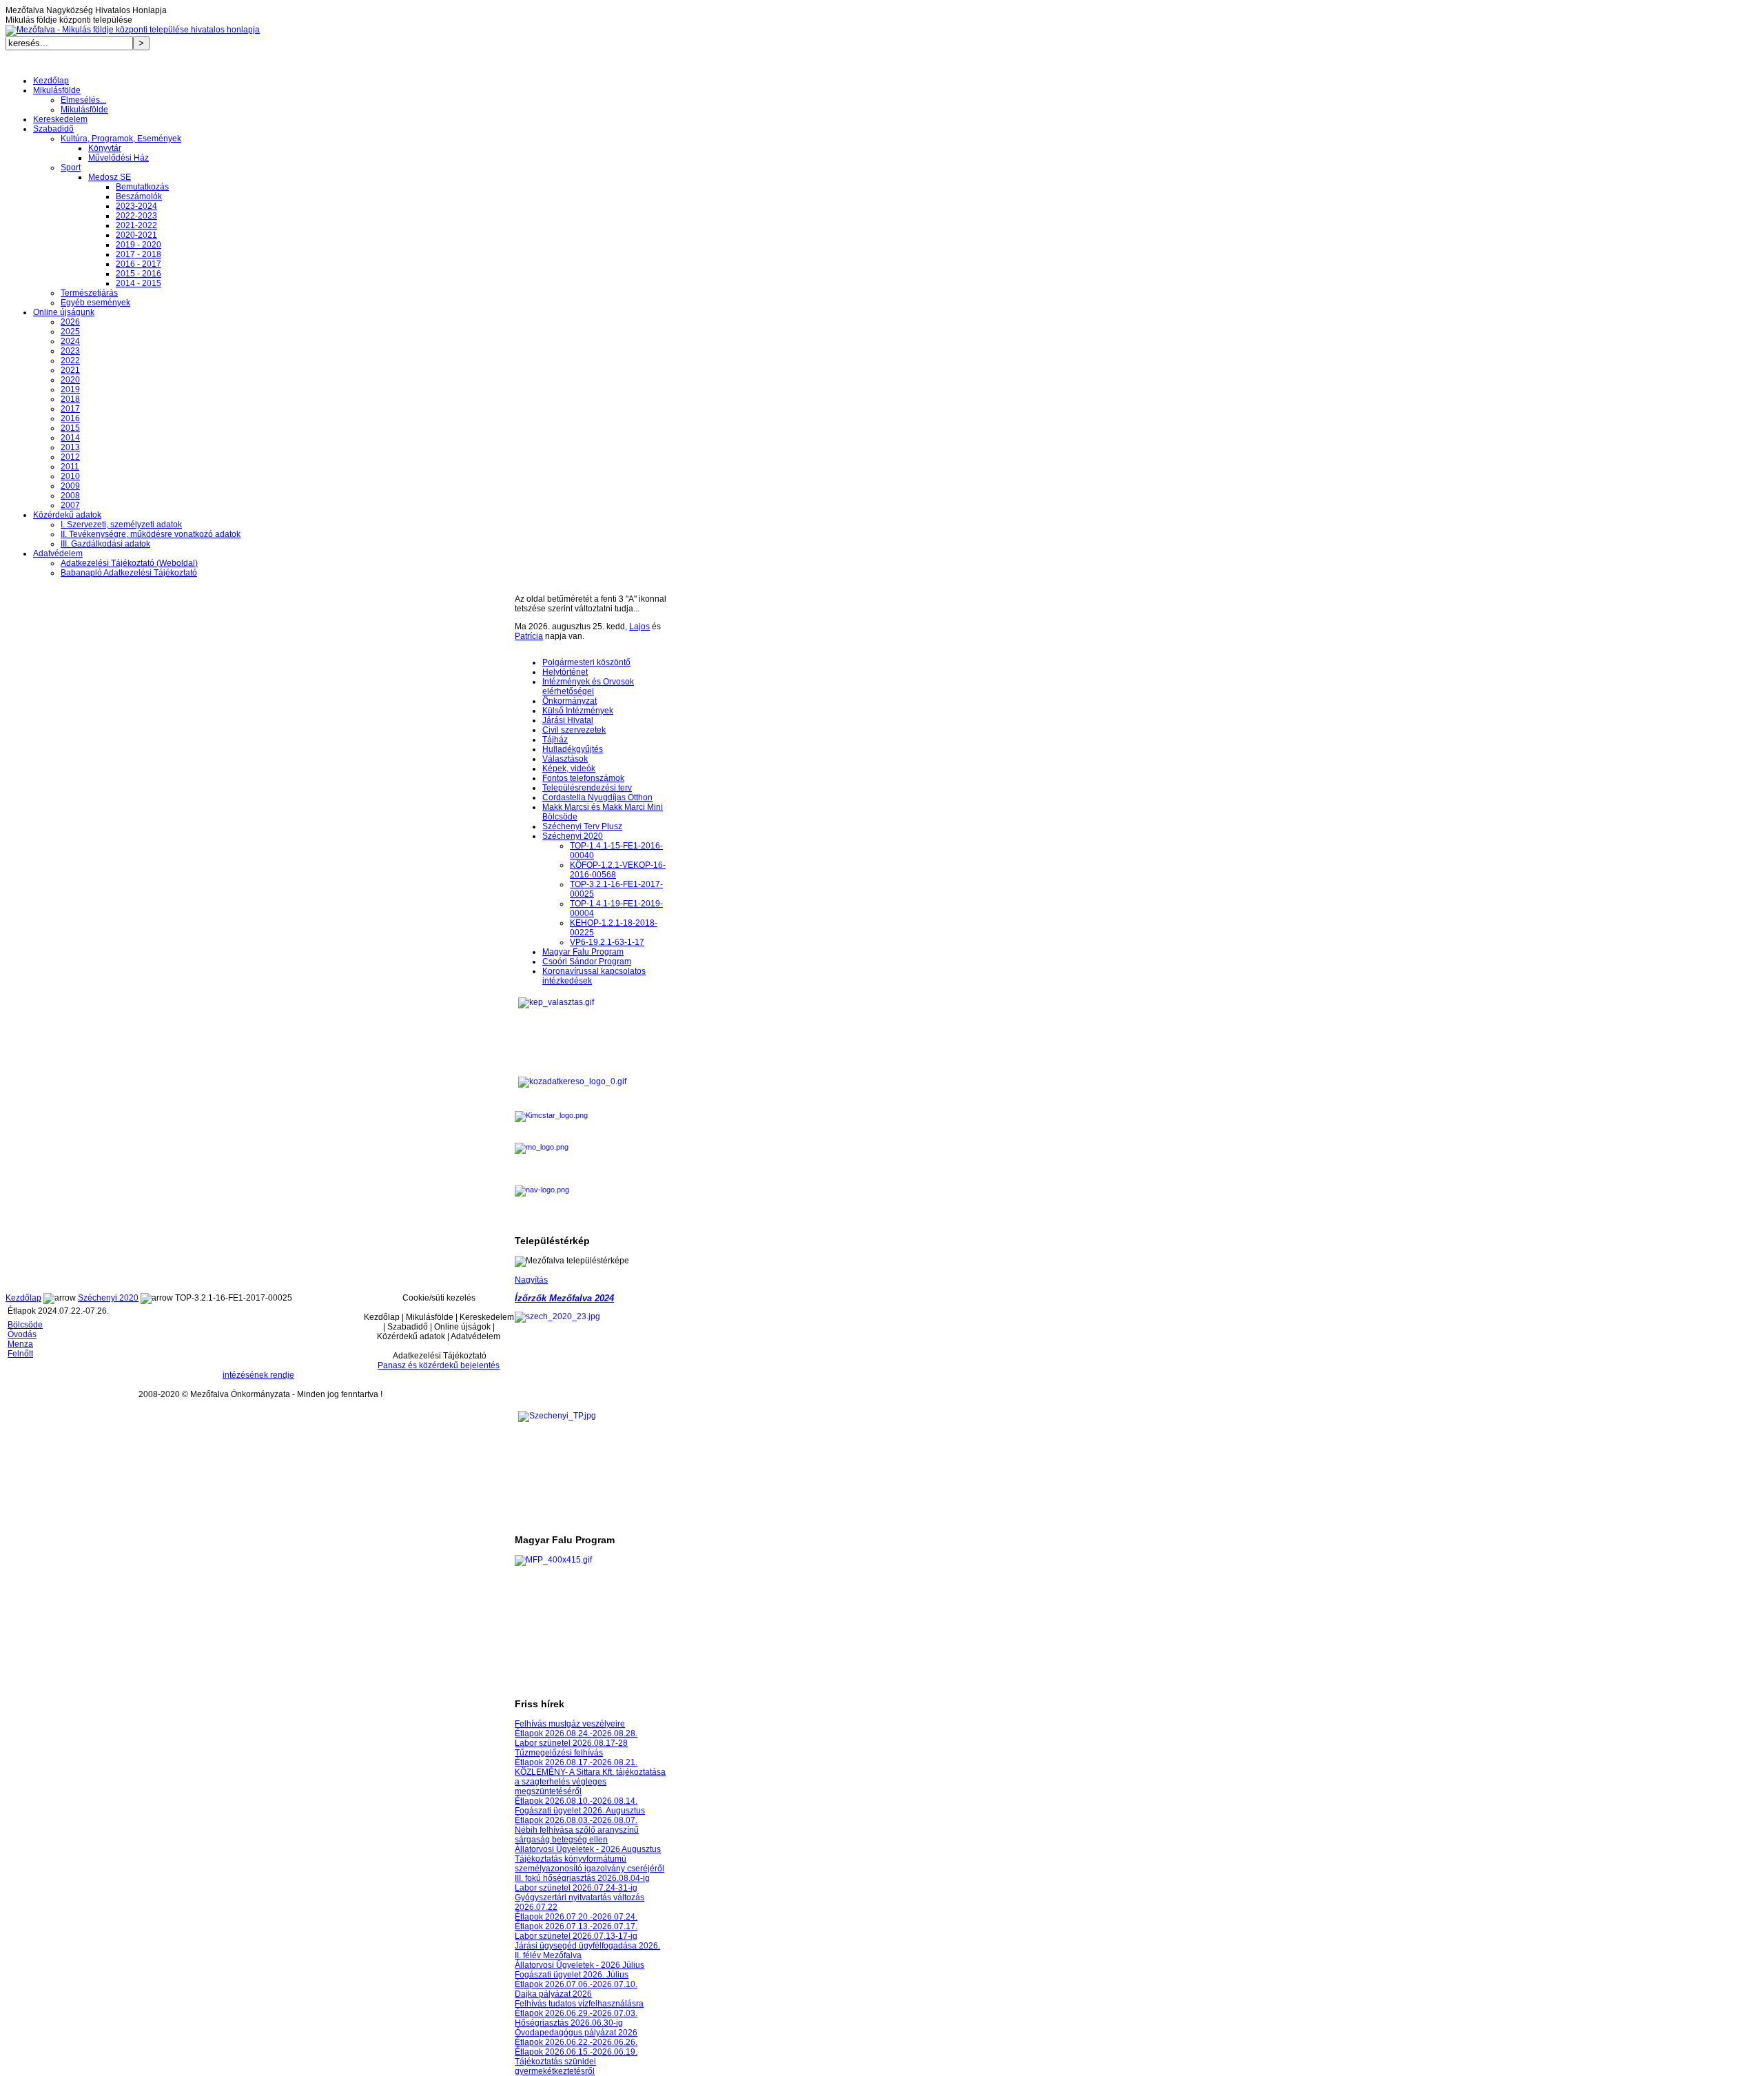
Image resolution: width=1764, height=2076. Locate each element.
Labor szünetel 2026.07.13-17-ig (576, 1936)
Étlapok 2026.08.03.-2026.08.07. (576, 1820)
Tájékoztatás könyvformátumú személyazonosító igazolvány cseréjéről (589, 1864)
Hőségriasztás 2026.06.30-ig (569, 2023)
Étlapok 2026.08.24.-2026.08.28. (576, 1733)
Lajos (639, 627)
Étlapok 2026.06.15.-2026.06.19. (576, 2052)
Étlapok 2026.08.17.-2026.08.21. (576, 1762)
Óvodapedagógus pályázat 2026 (576, 2033)
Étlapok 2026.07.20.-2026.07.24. (576, 1917)
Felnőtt (20, 1354)
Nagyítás (531, 1280)
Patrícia (529, 636)
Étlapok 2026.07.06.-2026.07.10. (576, 1984)
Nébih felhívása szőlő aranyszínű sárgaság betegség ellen (577, 1835)
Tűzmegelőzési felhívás (559, 1753)
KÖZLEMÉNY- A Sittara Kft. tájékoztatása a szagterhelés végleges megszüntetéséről (590, 1782)
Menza (20, 1344)
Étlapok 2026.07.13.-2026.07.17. (576, 1926)
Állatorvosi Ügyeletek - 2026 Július (580, 1965)
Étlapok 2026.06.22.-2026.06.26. (576, 2042)
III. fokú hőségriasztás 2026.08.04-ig (582, 1878)
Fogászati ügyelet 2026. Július (572, 1975)
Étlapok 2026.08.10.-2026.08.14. (576, 1801)
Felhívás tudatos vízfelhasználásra (579, 2004)
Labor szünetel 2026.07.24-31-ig (576, 1888)
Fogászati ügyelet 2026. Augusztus (580, 1811)
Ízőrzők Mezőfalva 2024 (564, 1298)
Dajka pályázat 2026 (553, 1994)
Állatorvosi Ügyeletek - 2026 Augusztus (588, 1849)
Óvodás (22, 1334)
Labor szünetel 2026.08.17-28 (571, 1743)
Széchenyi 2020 (108, 1298)
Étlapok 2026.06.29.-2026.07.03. (576, 2013)
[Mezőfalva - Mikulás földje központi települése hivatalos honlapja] (133, 30)
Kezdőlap (23, 1298)
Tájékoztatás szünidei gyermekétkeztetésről (555, 2066)
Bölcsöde (25, 1325)
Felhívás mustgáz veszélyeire (570, 1724)
